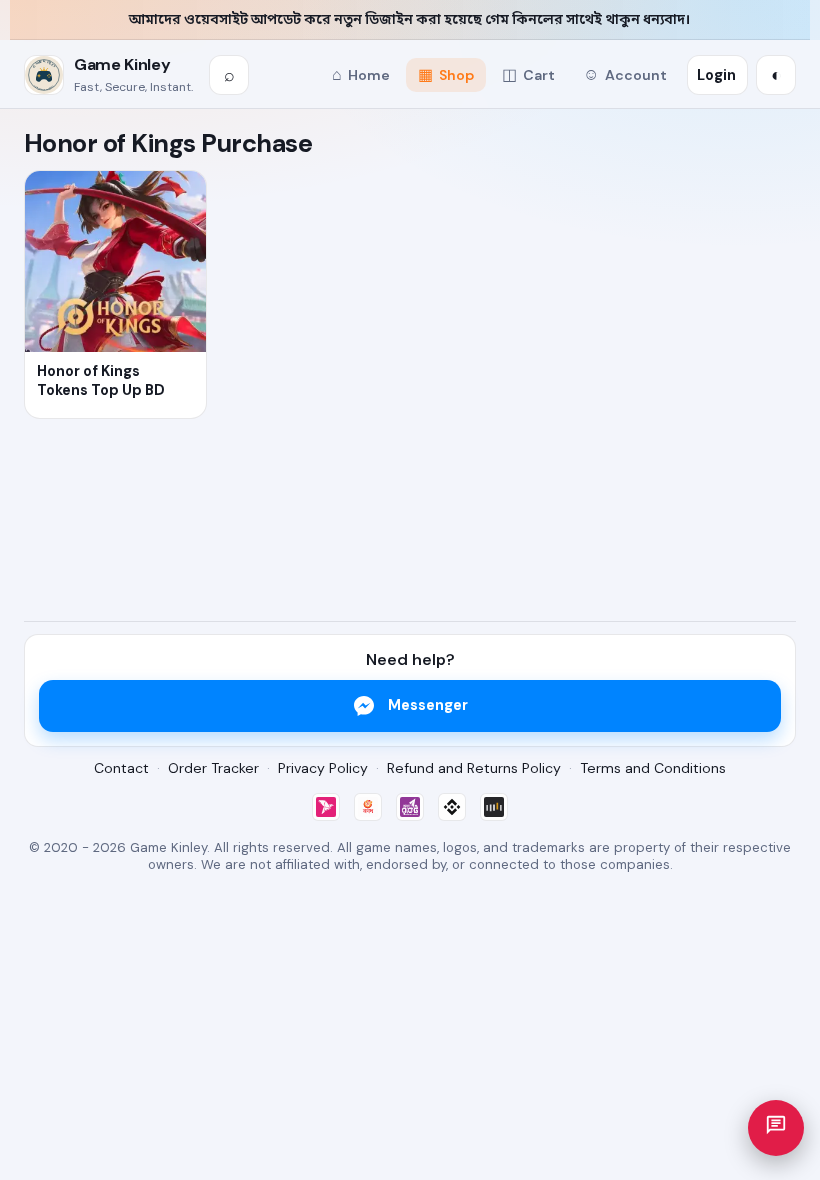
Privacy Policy (323, 768)
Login (716, 75)
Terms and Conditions (653, 768)
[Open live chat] (776, 1128)
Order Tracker (213, 768)
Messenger (428, 705)
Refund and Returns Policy (474, 768)
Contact (121, 768)
